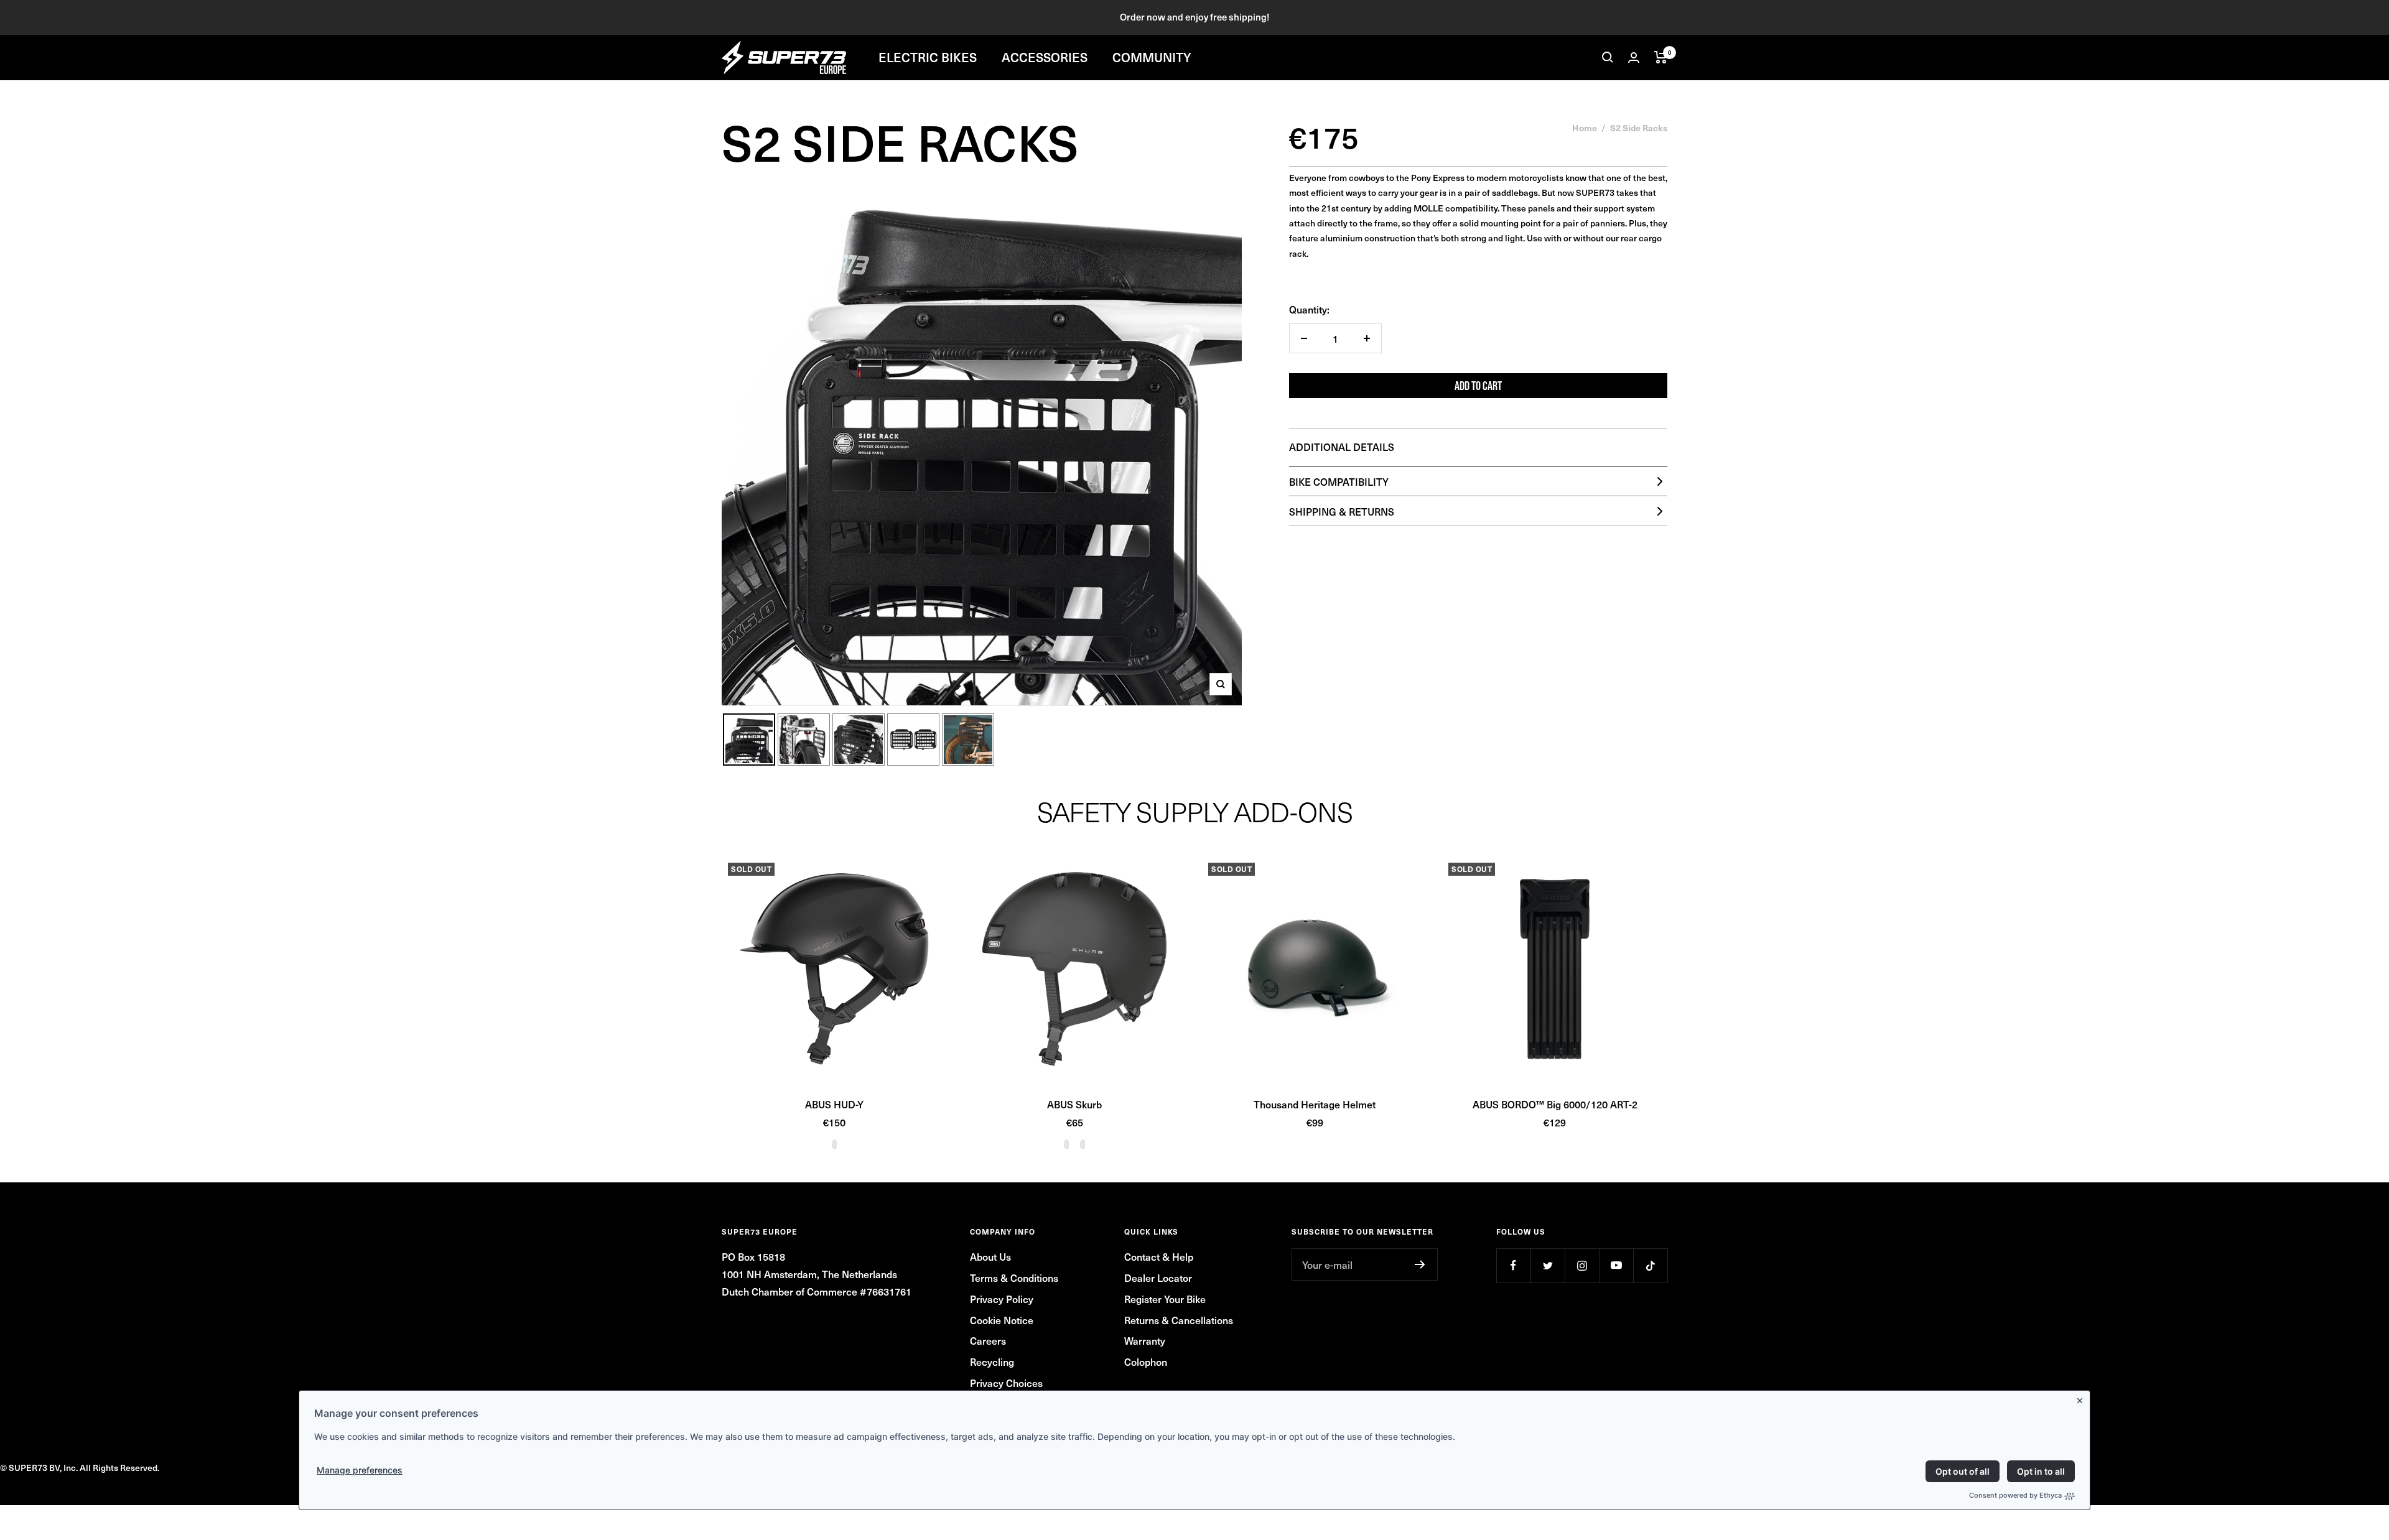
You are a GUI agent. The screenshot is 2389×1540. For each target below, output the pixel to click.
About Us (990, 1256)
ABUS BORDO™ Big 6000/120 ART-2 (1555, 1104)
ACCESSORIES (1045, 57)
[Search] (1608, 57)
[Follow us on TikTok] (1650, 1265)
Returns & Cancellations (1179, 1320)
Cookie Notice (1002, 1320)
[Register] (1420, 1264)
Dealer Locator (1158, 1278)
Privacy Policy (1002, 1299)
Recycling (992, 1361)
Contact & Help (1159, 1256)
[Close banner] (2082, 1398)
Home (1585, 128)
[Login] (1634, 58)
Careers (988, 1340)
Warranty (1145, 1340)
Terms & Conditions (1014, 1278)
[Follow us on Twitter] (1548, 1265)
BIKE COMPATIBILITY (1339, 481)
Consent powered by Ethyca (2015, 1495)
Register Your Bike (1165, 1299)
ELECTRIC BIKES (928, 57)
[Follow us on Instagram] (1582, 1265)
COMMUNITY (1152, 57)
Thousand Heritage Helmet (1315, 1104)
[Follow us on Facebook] (1513, 1265)
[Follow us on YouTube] (1616, 1265)
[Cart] (1661, 57)
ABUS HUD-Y (834, 1104)
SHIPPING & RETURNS (1342, 511)
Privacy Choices (1006, 1383)
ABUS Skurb (1074, 1104)
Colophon (1146, 1361)
